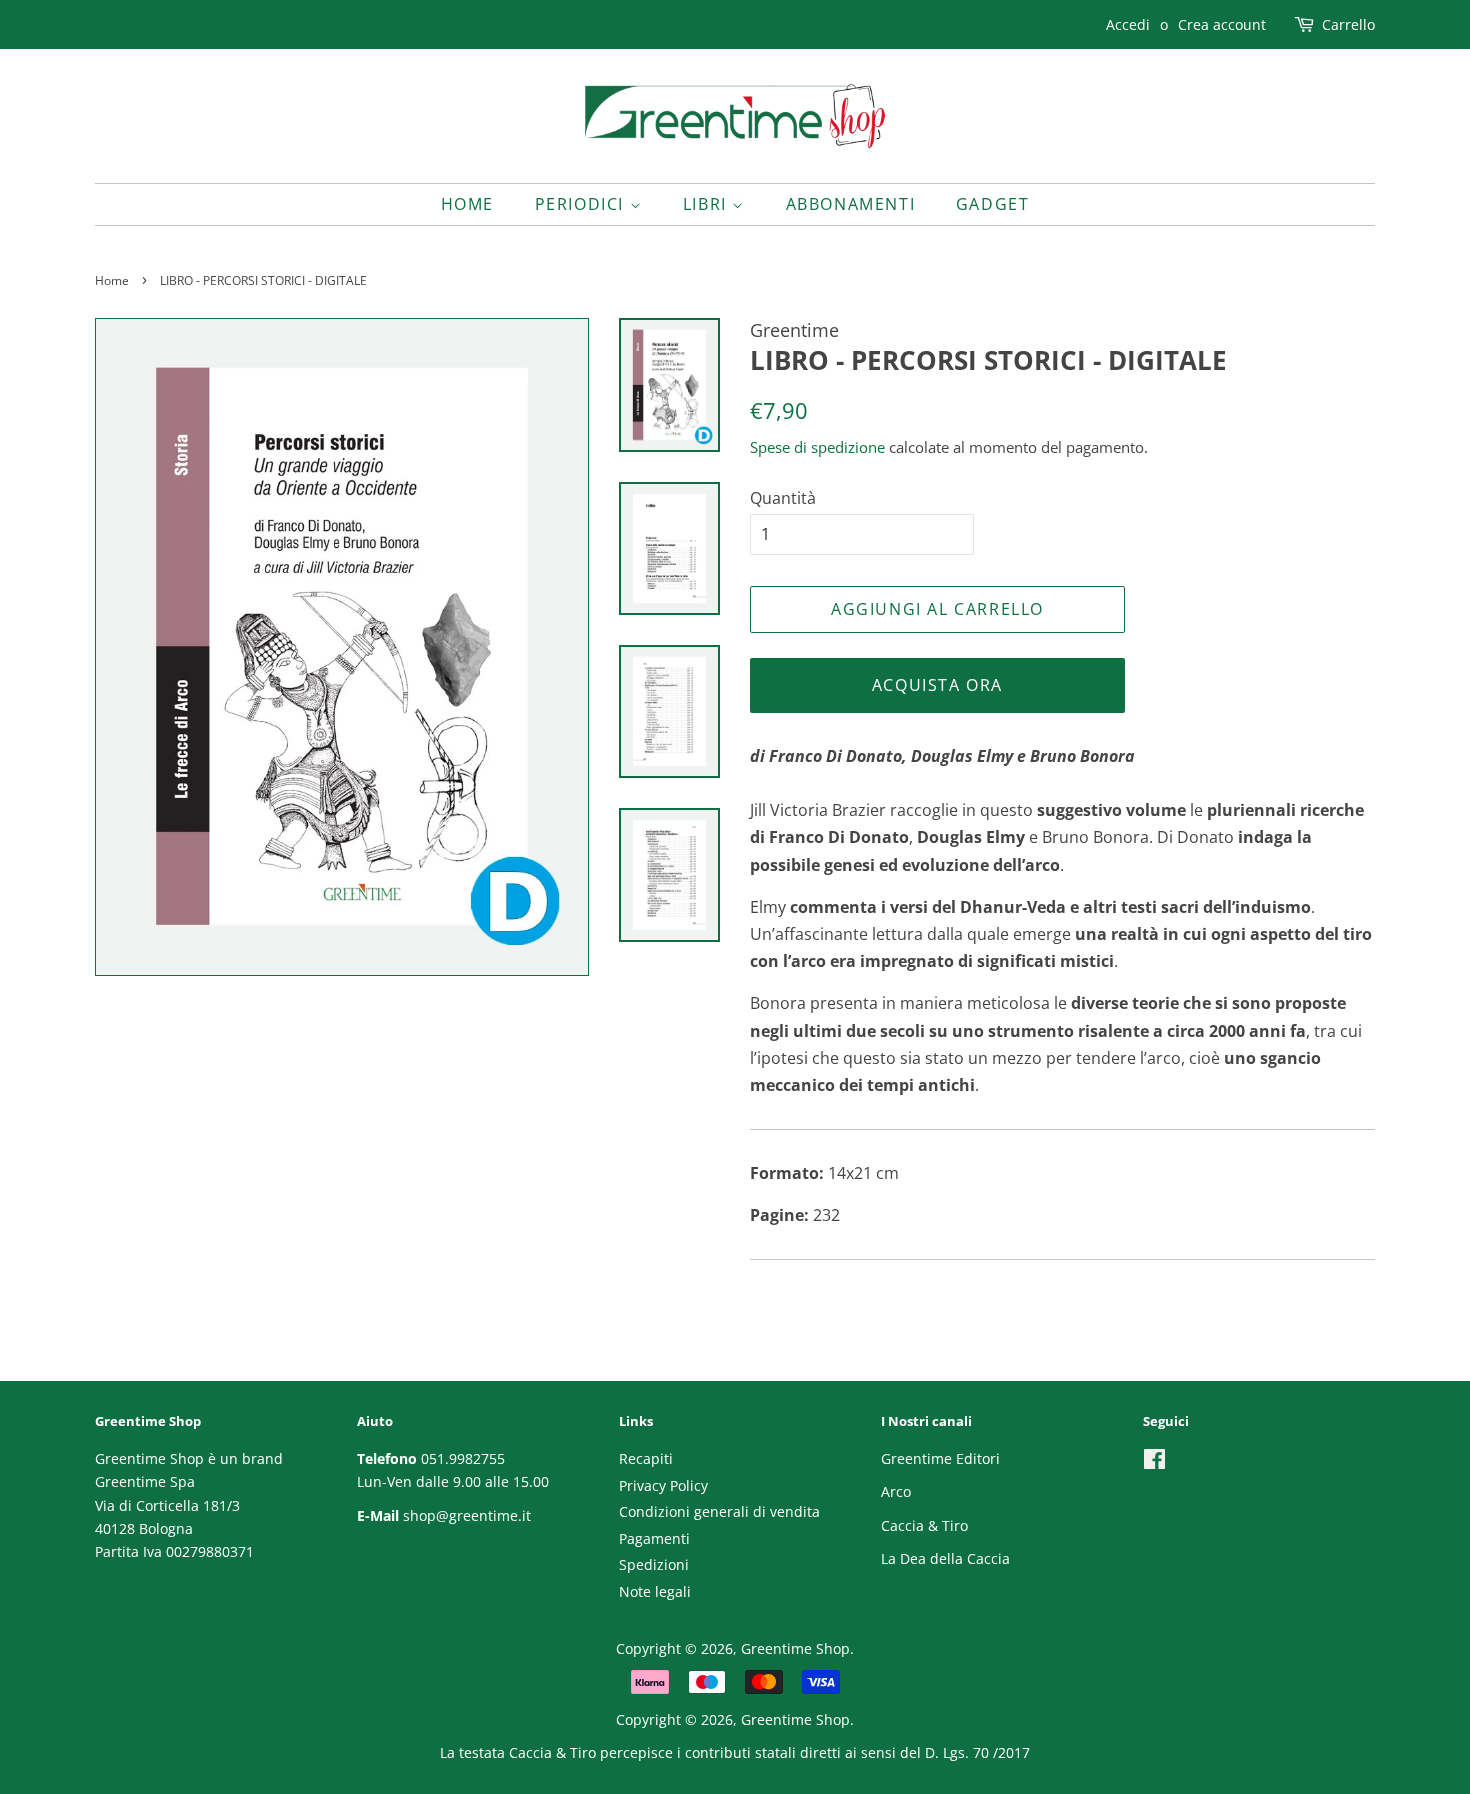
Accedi (1128, 24)
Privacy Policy (663, 1485)
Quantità (783, 498)
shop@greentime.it (467, 1515)
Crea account (1222, 24)
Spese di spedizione (817, 447)
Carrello (1348, 24)
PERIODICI (582, 204)
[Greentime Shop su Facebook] (1154, 1462)
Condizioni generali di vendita (719, 1511)
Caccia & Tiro (924, 1525)
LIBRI (708, 204)
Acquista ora (937, 685)
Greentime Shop (795, 1648)
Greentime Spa (145, 1481)
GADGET (993, 204)
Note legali (655, 1591)
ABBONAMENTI (851, 204)
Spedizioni (654, 1564)
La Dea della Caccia (945, 1558)
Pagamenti (654, 1538)
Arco (896, 1491)
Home (467, 204)
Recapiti (646, 1458)
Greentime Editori (940, 1458)
